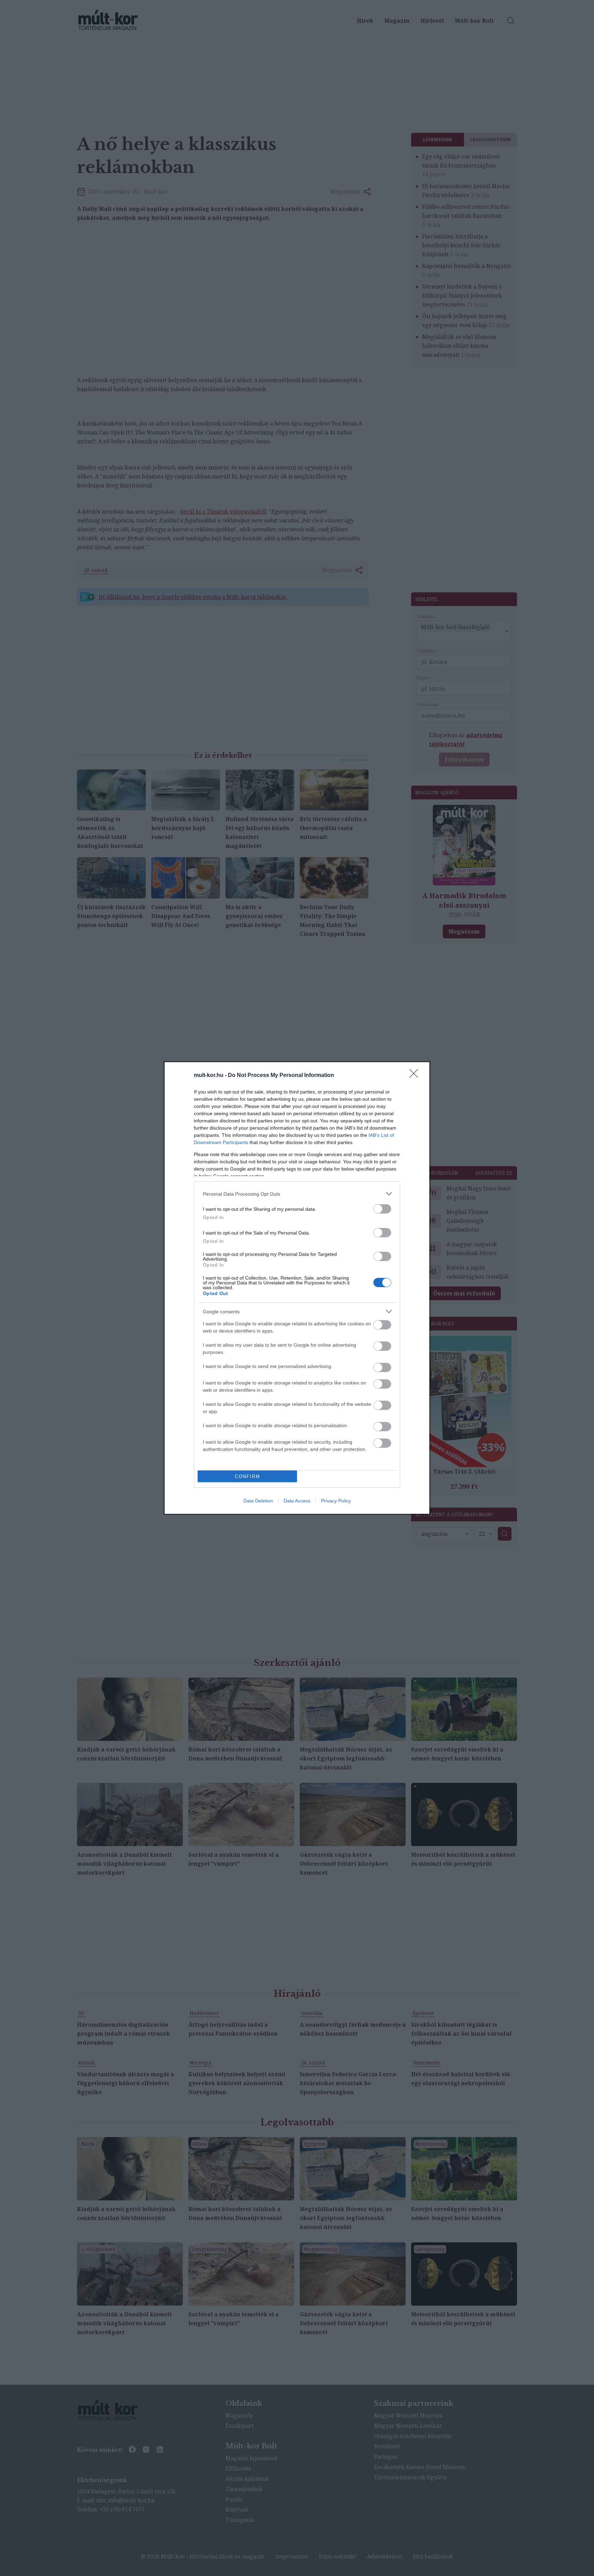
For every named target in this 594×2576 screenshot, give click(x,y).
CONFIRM (247, 1476)
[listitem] (297, 1194)
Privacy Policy (336, 1501)
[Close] (416, 1076)
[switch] (382, 1209)
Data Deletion (258, 1501)
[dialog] (297, 1288)
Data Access (297, 1501)
